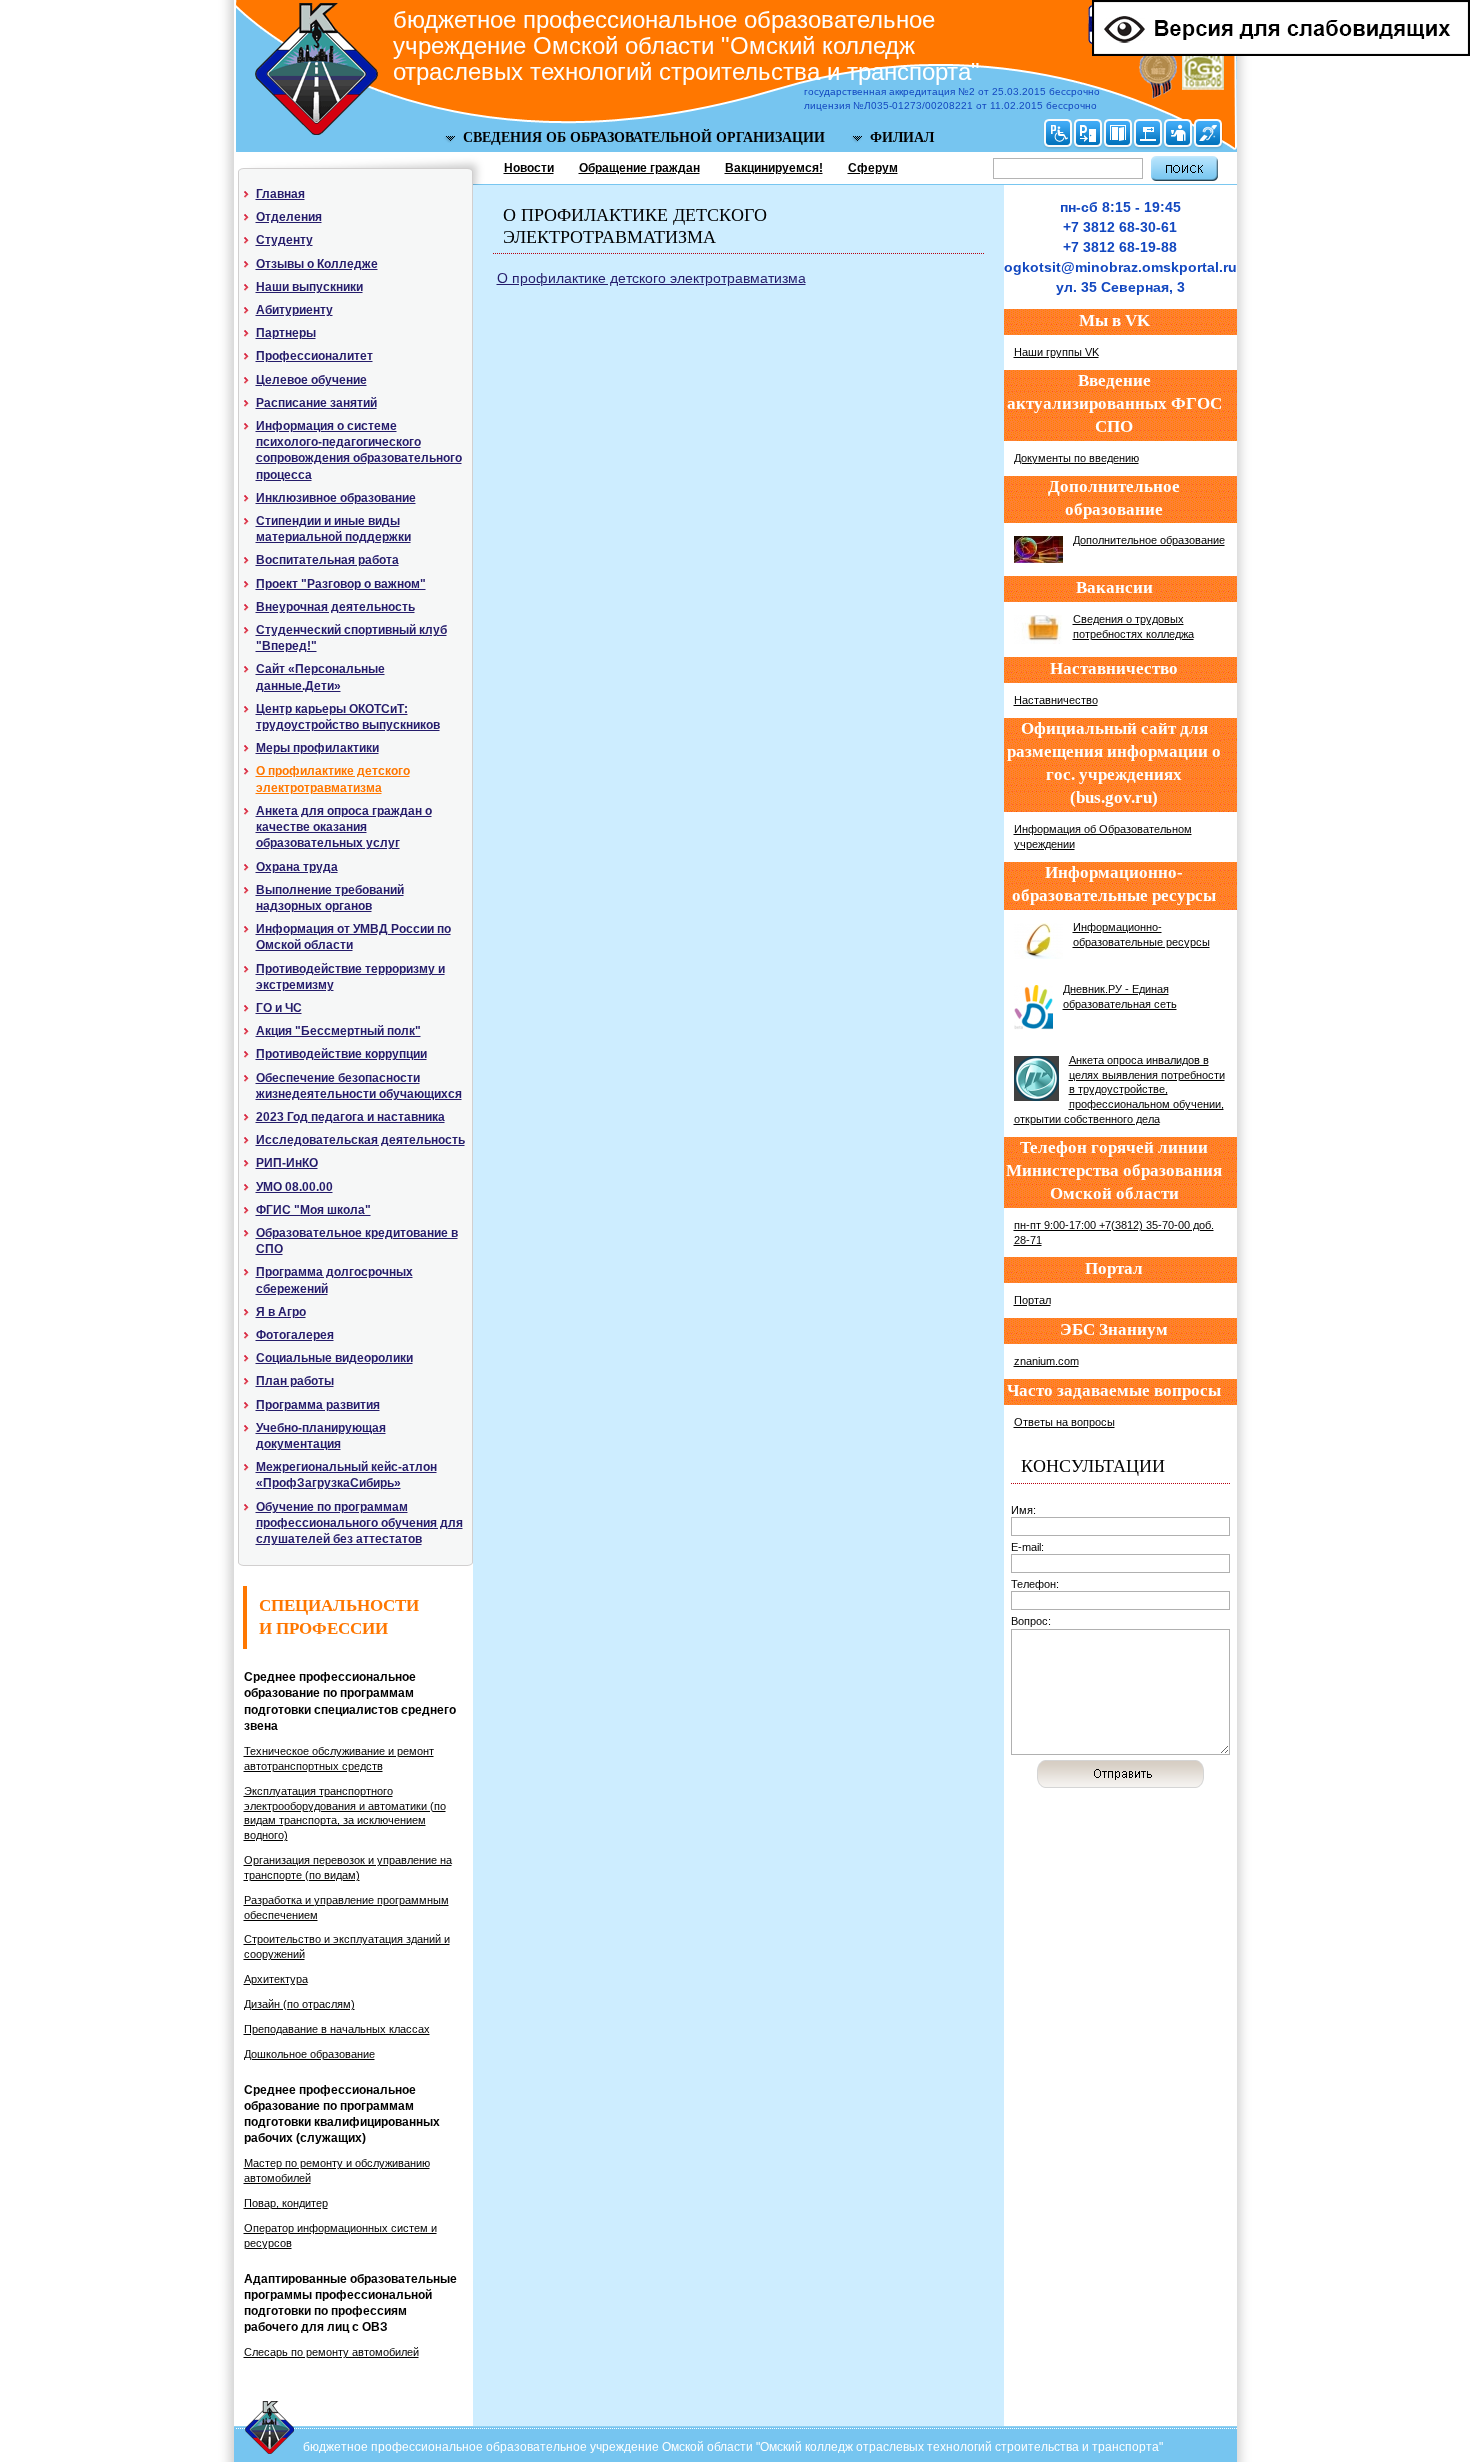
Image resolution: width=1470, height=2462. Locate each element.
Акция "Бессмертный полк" (338, 1031)
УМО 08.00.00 (294, 1187)
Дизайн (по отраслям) (299, 2004)
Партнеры (286, 333)
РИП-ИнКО (287, 1163)
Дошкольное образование (309, 2054)
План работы (295, 1381)
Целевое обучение (311, 380)
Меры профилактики (317, 748)
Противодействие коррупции (341, 1054)
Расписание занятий (316, 403)
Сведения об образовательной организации (644, 137)
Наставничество (1056, 700)
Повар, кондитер (286, 2203)
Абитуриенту (294, 310)
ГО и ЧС (279, 1008)
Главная (280, 194)
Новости (529, 168)
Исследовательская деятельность (360, 1140)
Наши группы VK (1056, 352)
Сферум (873, 168)
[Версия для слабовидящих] (1281, 52)
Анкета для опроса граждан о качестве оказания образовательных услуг (344, 827)
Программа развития (318, 1405)
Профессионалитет (314, 356)
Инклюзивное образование (336, 498)
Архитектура (276, 1979)
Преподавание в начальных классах (337, 2029)
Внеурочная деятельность (335, 607)
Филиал (902, 137)
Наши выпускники (309, 287)
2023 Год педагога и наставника (350, 1117)
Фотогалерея (295, 1335)
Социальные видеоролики (334, 1358)
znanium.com (1046, 1361)
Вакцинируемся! (774, 168)
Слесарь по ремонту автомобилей (331, 2352)
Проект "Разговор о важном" (341, 584)
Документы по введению (1076, 458)
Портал (1032, 1300)
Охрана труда (297, 867)
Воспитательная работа (327, 560)
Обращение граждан (639, 168)
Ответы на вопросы (1064, 1422)
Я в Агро (281, 1312)
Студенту (284, 240)
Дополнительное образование (1149, 540)
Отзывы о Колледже (317, 264)
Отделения (289, 217)
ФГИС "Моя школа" (313, 1210)
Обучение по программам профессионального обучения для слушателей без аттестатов (359, 1523)
